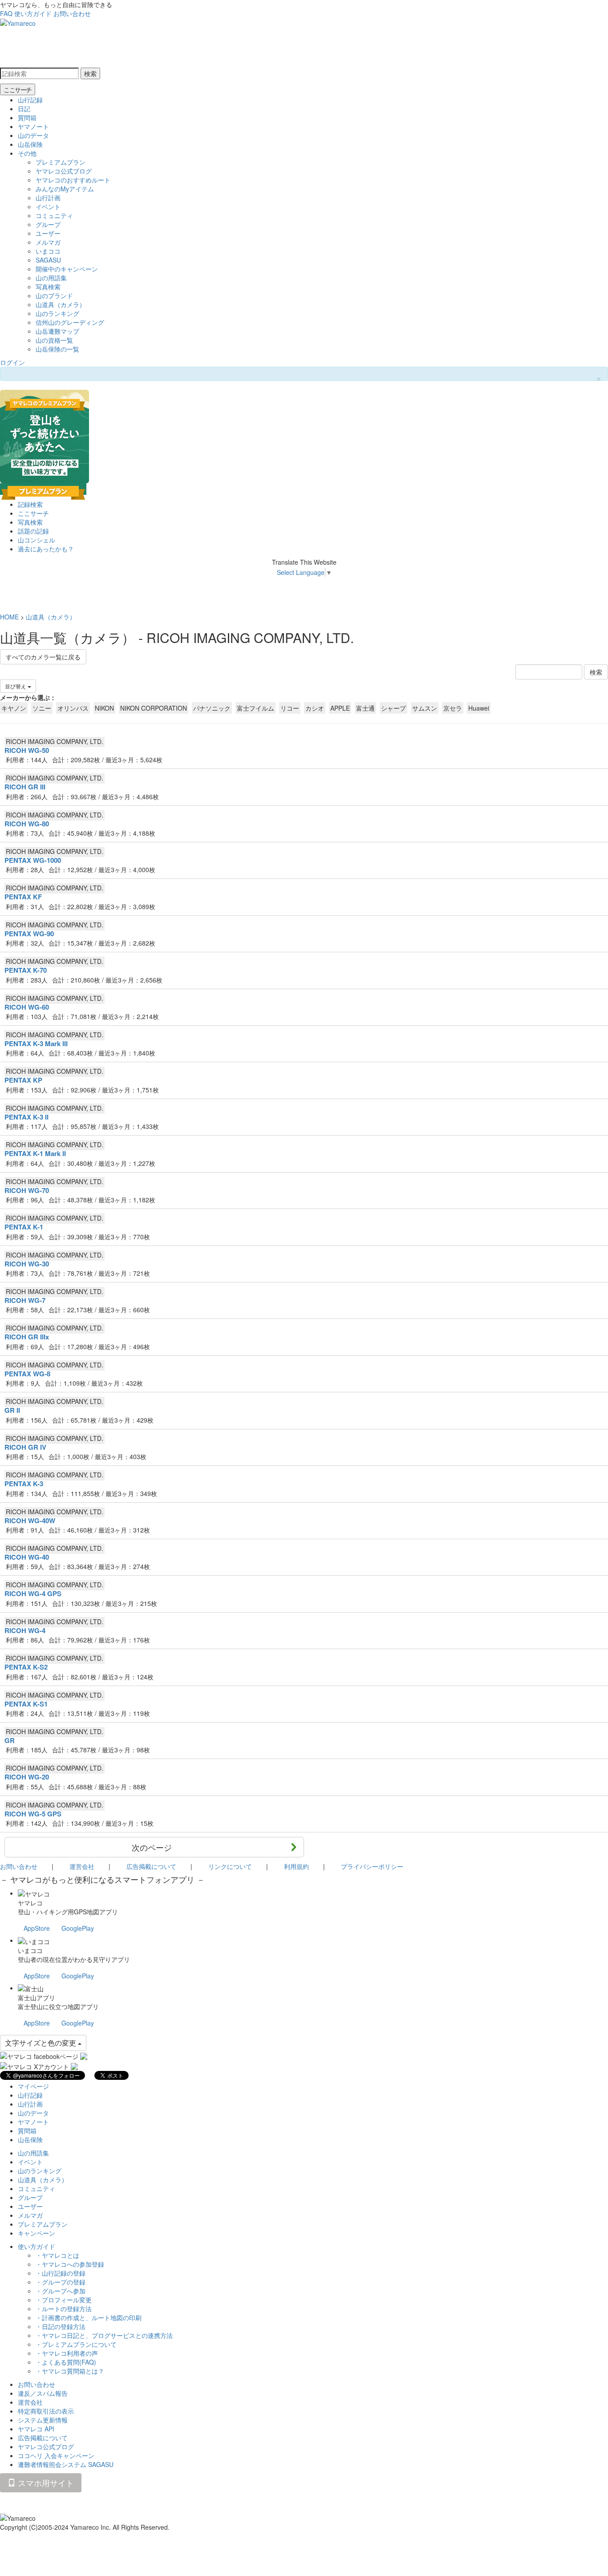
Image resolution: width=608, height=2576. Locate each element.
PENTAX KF (23, 897)
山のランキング (57, 313)
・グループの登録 (61, 2282)
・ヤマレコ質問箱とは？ (70, 2371)
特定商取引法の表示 (46, 2411)
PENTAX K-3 (24, 1484)
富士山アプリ (36, 1998)
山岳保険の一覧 (57, 349)
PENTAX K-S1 (26, 1704)
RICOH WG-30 (27, 1264)
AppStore (37, 1928)
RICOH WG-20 (27, 1777)
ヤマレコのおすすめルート (73, 180)
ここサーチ (18, 89)
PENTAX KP (23, 1080)
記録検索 (30, 504)
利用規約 (296, 1866)
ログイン (12, 362)
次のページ (152, 1847)
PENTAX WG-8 (27, 1374)
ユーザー (48, 233)
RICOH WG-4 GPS (33, 1593)
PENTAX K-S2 (26, 1667)
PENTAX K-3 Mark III (36, 1043)
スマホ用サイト (45, 2483)
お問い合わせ (72, 13)
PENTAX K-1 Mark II (35, 1153)
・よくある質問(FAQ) (66, 2362)
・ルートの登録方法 (64, 2309)
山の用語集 (51, 278)
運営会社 (82, 1866)
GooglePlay (78, 1928)
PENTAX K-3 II (26, 1117)
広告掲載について (151, 1866)
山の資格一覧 (54, 340)
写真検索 (48, 287)
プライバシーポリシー (372, 1866)
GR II (12, 1410)
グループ (48, 224)
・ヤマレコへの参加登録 (70, 2264)
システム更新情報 (43, 2420)
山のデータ (33, 135)
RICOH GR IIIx (27, 1337)
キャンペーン (36, 2233)
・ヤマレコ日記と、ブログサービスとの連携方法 (104, 2335)
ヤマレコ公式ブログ (64, 171)
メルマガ (48, 242)
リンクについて (230, 1866)
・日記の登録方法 (61, 2326)
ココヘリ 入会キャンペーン (56, 2455)
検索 (90, 73)
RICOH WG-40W (30, 1521)
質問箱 (27, 117)
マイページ (33, 2086)
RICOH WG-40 (27, 1557)
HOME (9, 617)
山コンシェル (36, 540)
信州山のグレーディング (70, 322)
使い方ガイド (33, 13)
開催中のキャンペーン (67, 269)
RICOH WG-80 (27, 824)
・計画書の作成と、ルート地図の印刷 (89, 2317)
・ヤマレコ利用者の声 (67, 2353)
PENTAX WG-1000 (33, 860)
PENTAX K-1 (24, 1227)
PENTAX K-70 (26, 970)
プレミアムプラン (61, 162)
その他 (27, 153)
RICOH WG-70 (27, 1190)
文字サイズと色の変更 (41, 2043)
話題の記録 (33, 531)
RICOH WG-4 (25, 1630)
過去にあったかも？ (46, 549)
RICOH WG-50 (27, 750)
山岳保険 (30, 144)
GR (10, 1740)
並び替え (16, 686)
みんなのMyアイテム (65, 189)
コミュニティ (54, 215)
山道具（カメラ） (61, 304)
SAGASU (48, 260)
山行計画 (48, 198)
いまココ (48, 251)
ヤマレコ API (36, 2429)
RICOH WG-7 (25, 1300)
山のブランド (54, 295)
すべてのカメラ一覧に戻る (43, 657)
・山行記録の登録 (61, 2273)
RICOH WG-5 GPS (33, 1814)
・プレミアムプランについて (76, 2344)
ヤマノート (33, 126)
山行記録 (30, 100)
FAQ (6, 13)
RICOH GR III (25, 787)
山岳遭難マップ (57, 331)
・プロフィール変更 (64, 2300)
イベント (48, 206)
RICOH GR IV (25, 1447)
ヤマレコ (30, 1903)
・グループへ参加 (61, 2291)
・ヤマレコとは (57, 2255)
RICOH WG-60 (27, 1007)
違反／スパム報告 (43, 2393)
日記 (24, 109)
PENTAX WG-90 (29, 934)
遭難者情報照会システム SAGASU (66, 2464)
